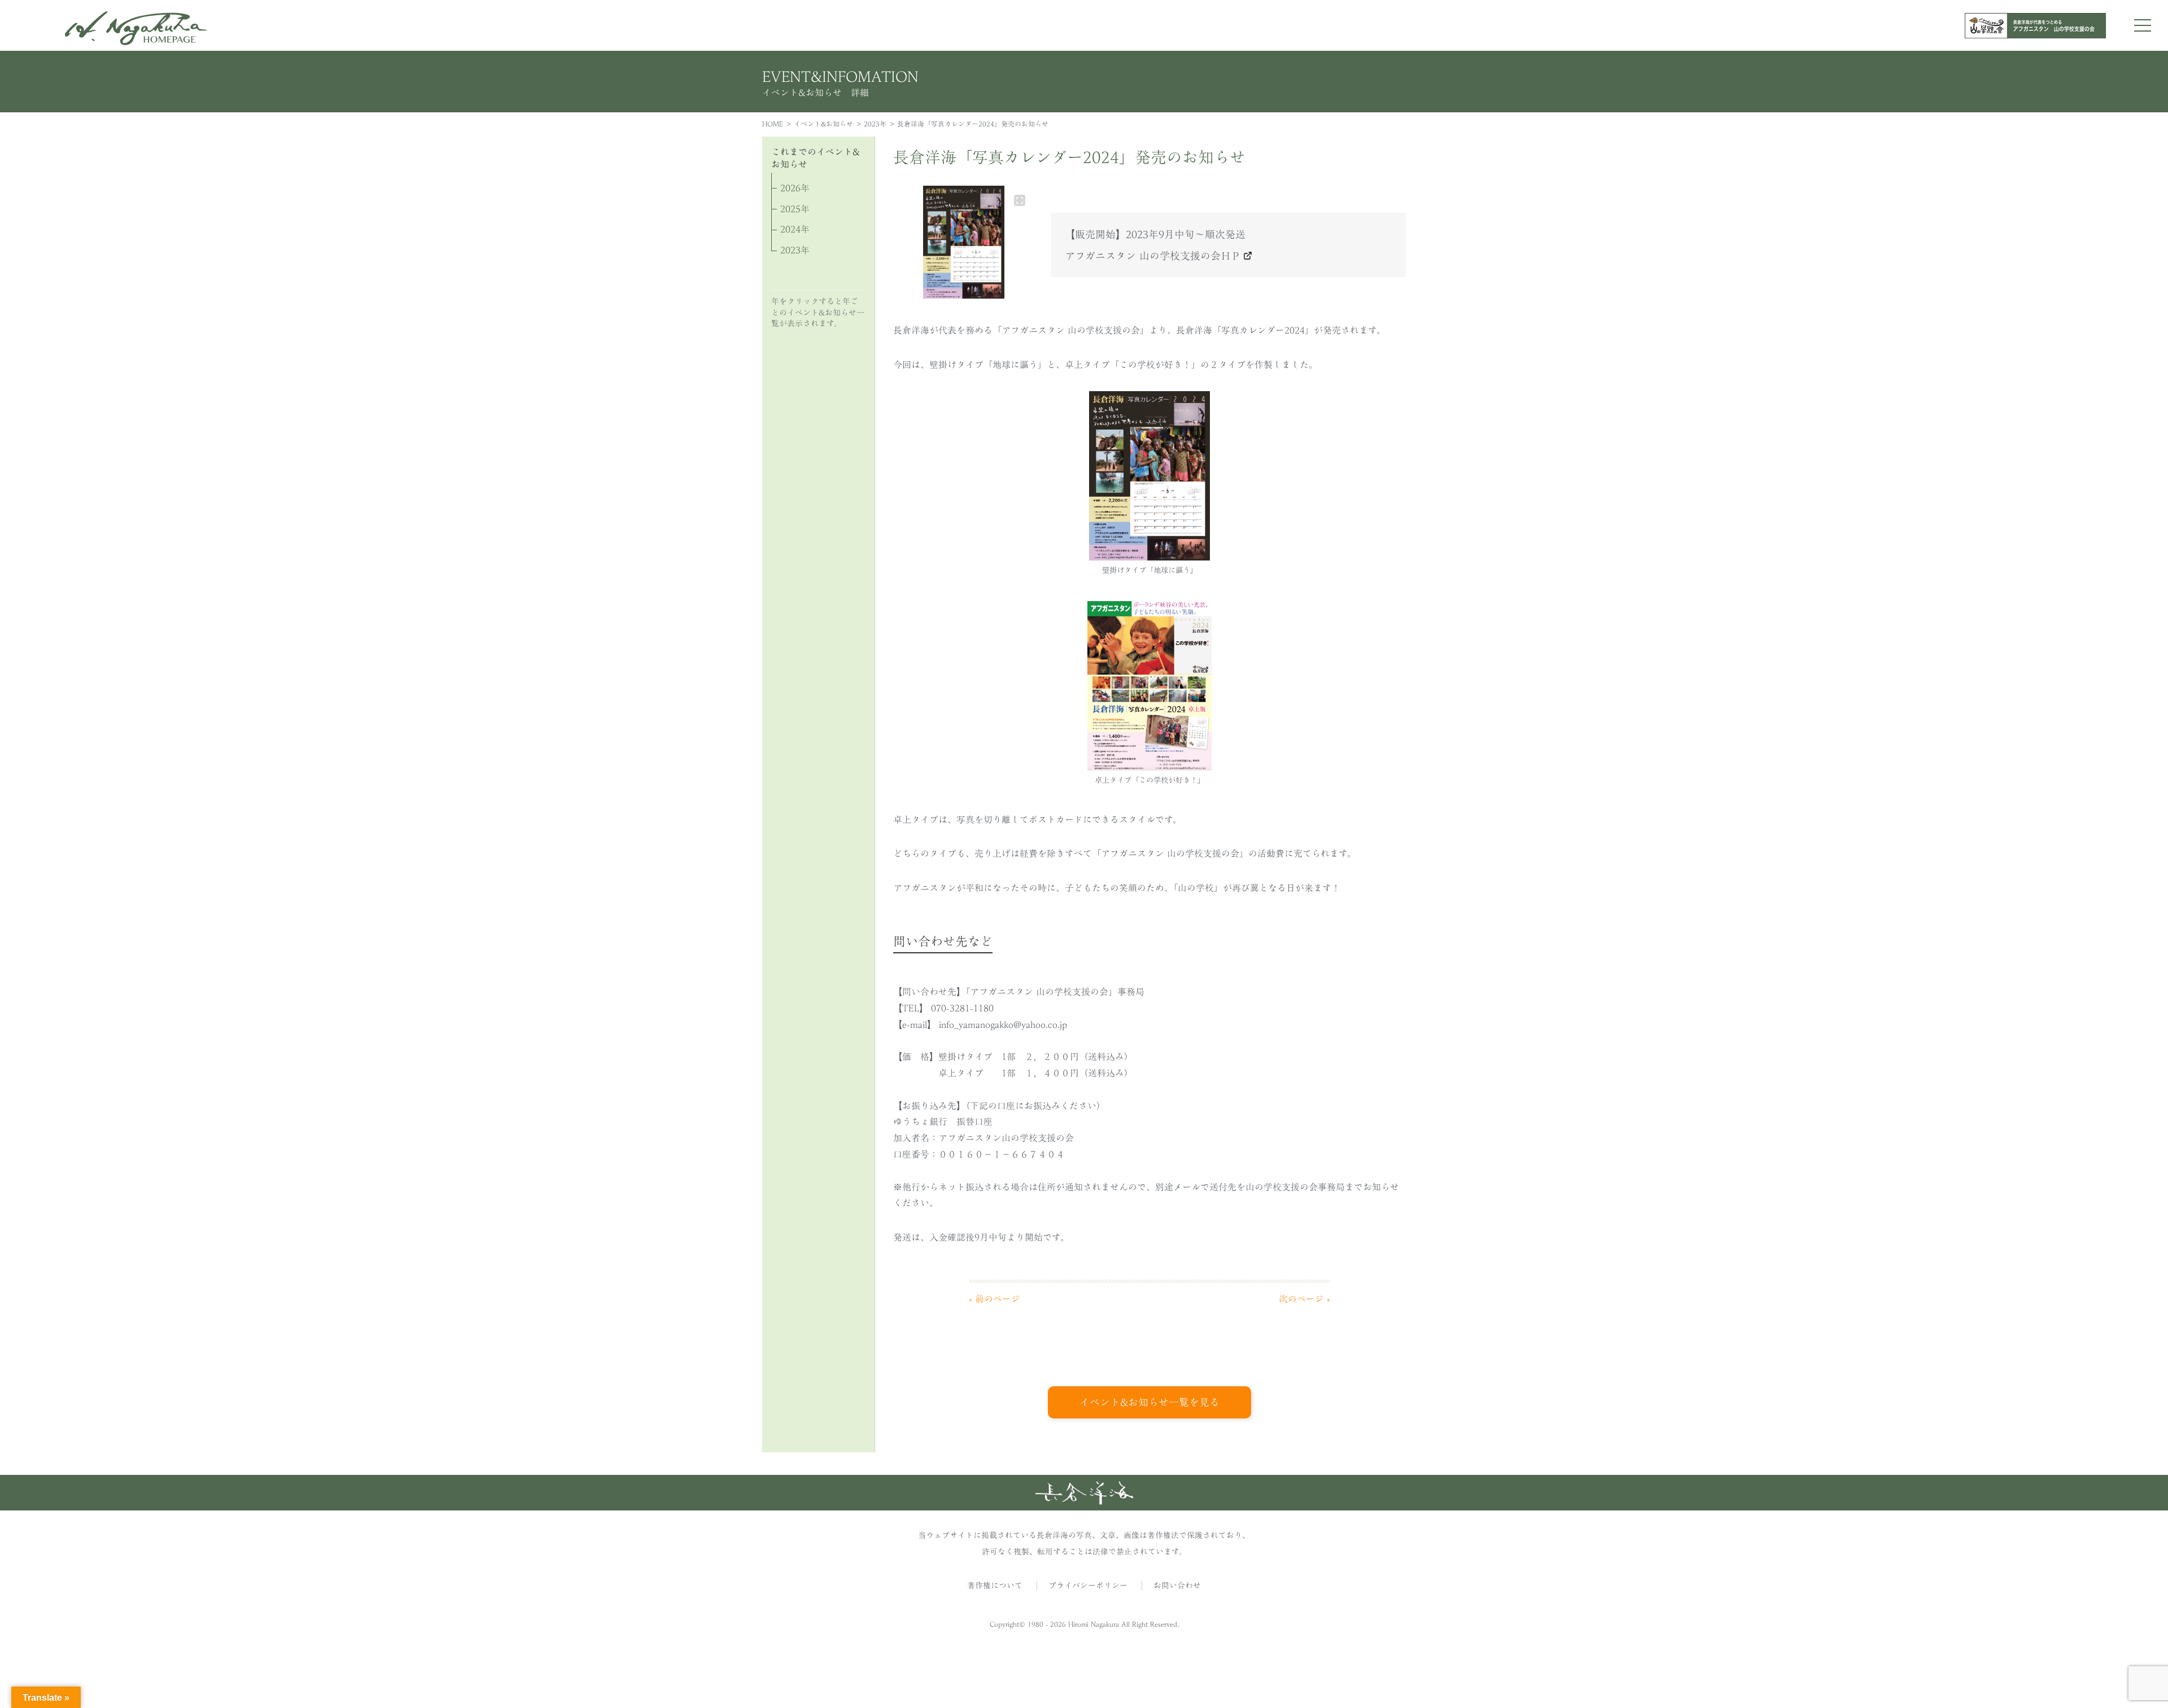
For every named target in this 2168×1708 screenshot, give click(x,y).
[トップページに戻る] (1084, 1501)
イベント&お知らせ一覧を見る (1149, 1402)
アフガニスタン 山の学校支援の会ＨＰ (1153, 256)
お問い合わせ (1177, 1586)
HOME (773, 124)
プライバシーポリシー (1088, 1586)
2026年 (795, 188)
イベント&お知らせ (823, 124)
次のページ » (1304, 1299)
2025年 (795, 209)
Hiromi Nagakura (1094, 1624)
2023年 (875, 124)
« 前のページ (995, 1299)
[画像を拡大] (1020, 200)
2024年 (795, 229)
